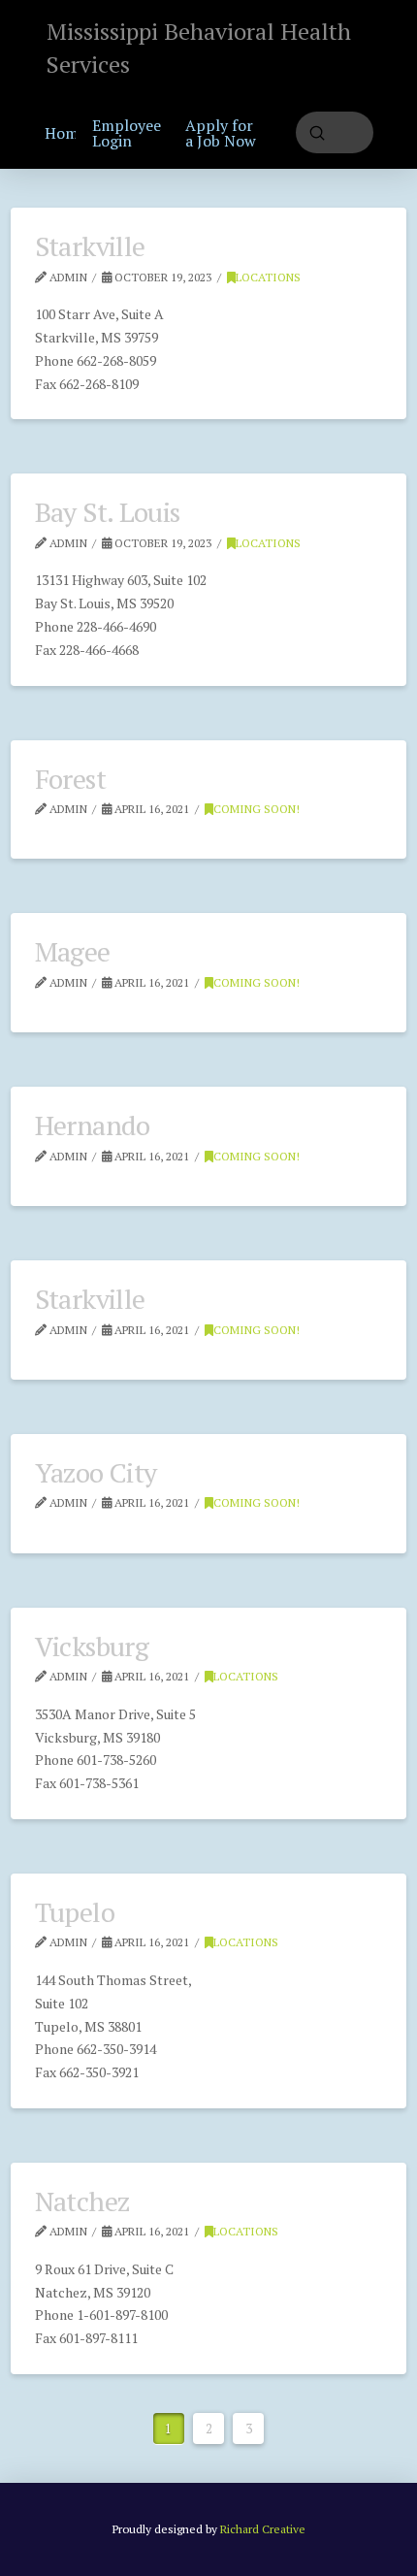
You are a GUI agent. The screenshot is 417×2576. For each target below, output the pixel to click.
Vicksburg (92, 1646)
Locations (268, 277)
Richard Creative (263, 2529)
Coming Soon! (257, 809)
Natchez (82, 2201)
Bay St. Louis (108, 512)
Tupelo (75, 1912)
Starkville (90, 246)
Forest (70, 779)
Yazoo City (96, 1472)
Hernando (93, 1125)
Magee (73, 951)
